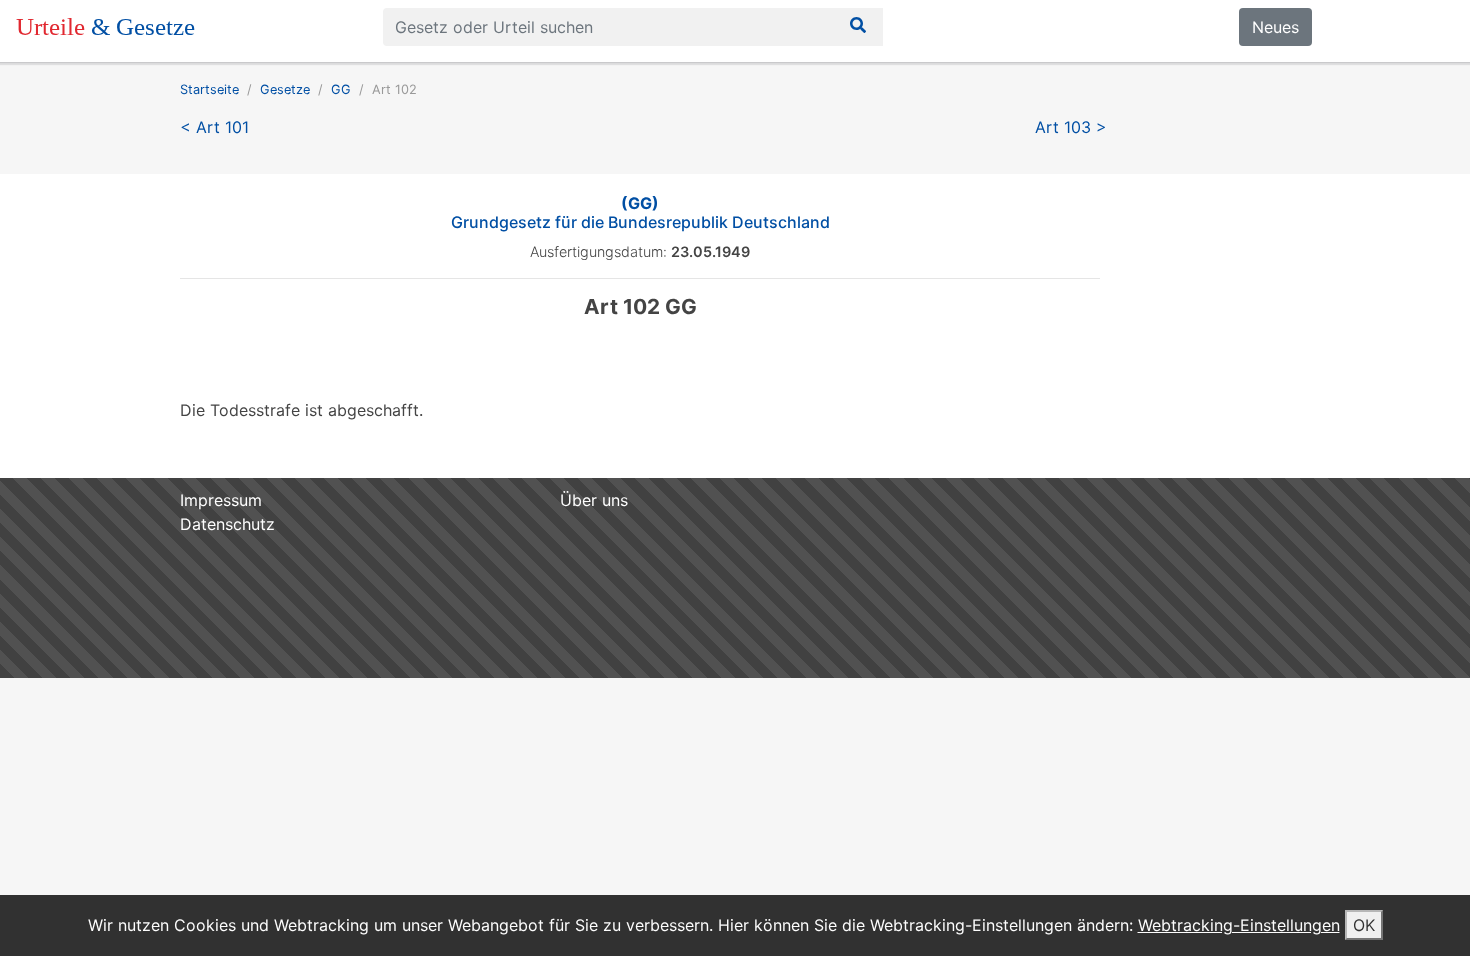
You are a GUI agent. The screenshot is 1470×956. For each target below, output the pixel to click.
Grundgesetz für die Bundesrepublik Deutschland (640, 212)
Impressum (221, 500)
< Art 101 (214, 127)
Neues (1275, 27)
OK (1364, 925)
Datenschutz (227, 524)
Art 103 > (1071, 127)
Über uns (594, 500)
